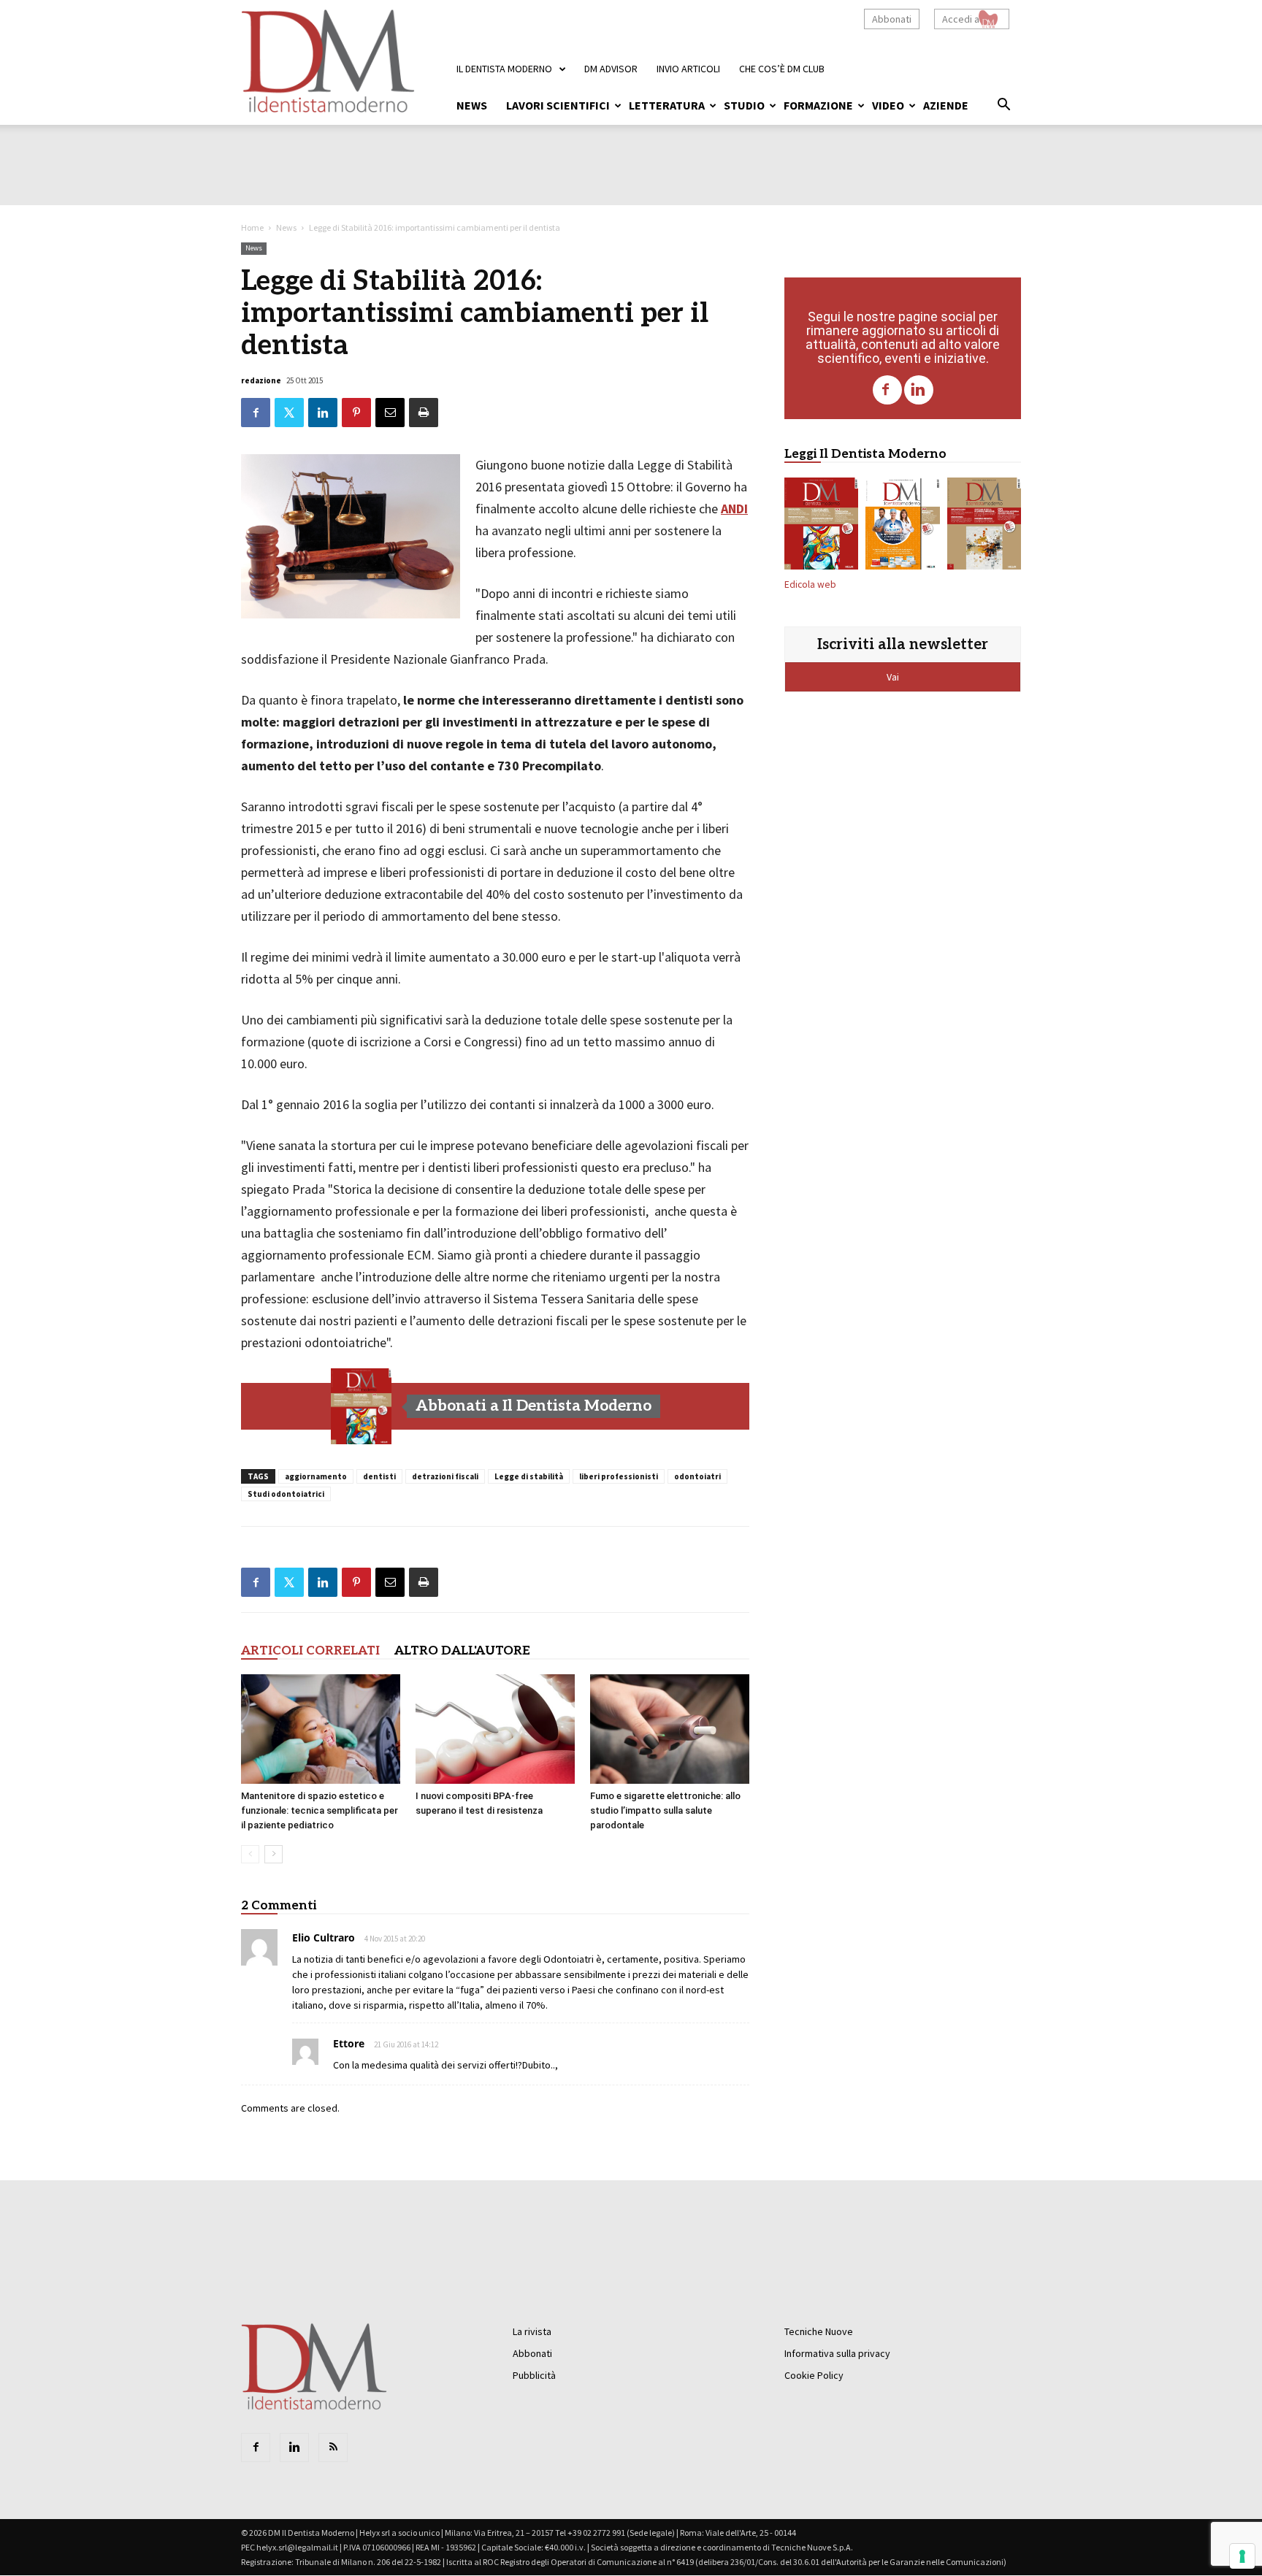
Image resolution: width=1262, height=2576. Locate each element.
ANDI (734, 509)
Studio (744, 105)
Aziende (946, 105)
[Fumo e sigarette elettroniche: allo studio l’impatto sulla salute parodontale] (670, 1729)
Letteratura (667, 105)
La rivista (532, 2331)
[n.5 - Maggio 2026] (984, 526)
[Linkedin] (919, 390)
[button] (1003, 107)
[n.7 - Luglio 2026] (362, 1406)
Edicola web (810, 584)
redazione (261, 380)
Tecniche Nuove (819, 2331)
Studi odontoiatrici (286, 1494)
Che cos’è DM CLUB (782, 69)
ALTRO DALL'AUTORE (462, 1651)
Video (888, 105)
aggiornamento (316, 1476)
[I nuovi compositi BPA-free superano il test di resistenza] (495, 1729)
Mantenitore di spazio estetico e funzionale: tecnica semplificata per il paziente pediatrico (320, 1810)
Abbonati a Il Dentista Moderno (534, 1406)
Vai (894, 677)
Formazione (818, 105)
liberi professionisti (619, 1476)
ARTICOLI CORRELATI (310, 1651)
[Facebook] (887, 390)
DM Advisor (611, 69)
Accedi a (961, 19)
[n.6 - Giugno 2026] (902, 526)
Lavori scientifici (558, 105)
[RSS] (333, 2447)
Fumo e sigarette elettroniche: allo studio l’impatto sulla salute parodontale (665, 1810)
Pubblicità (534, 2375)
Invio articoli (688, 69)
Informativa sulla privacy (837, 2353)
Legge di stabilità (529, 1476)
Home (252, 227)
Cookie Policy (814, 2375)
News (472, 105)
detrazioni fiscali (445, 1476)
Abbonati (892, 19)
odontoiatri (697, 1476)
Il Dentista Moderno (504, 69)
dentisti (379, 1476)
